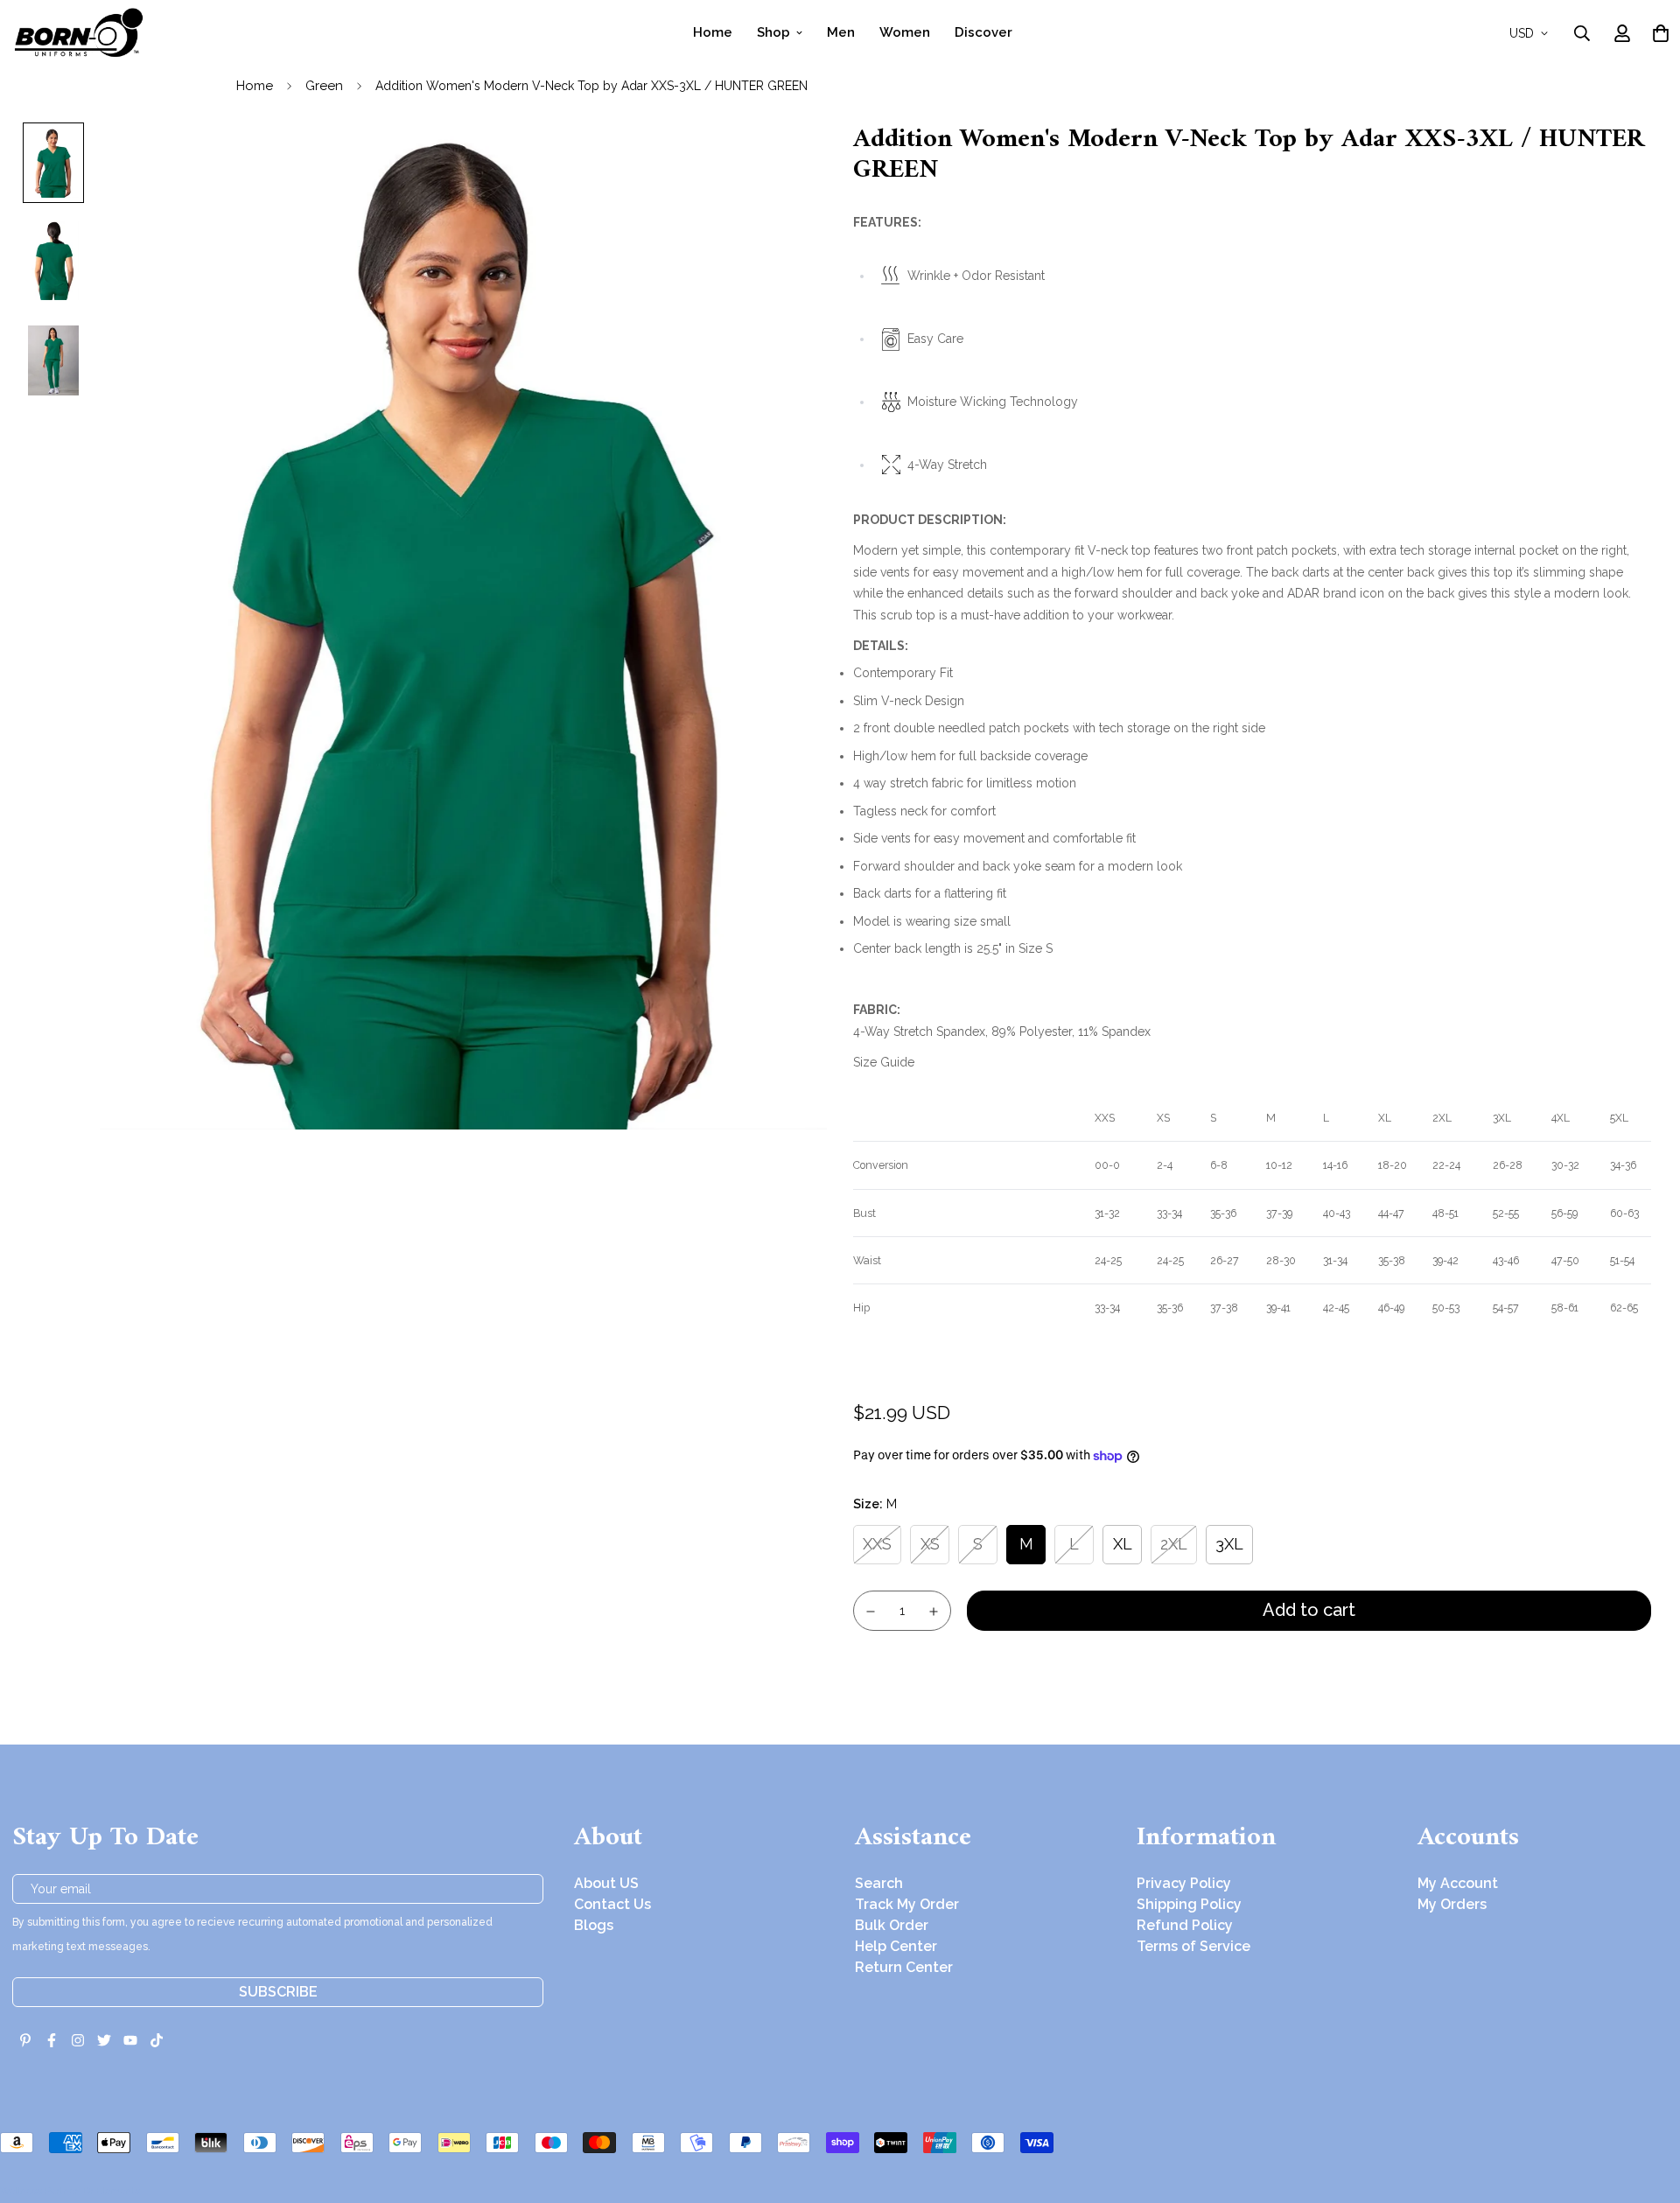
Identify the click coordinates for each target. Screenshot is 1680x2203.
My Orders (1452, 1904)
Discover (983, 32)
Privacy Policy (1184, 1883)
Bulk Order (892, 1925)
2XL (1174, 1544)
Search (879, 1883)
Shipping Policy (1189, 1904)
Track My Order (907, 1904)
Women (905, 32)
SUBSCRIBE (278, 1992)
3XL (1229, 1544)
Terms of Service (1193, 1946)
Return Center (904, 1967)
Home (713, 32)
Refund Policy (1185, 1925)
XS (930, 1544)
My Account (1458, 1883)
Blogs (594, 1925)
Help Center (896, 1946)
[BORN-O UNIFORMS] (78, 33)
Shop (773, 32)
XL (1123, 1544)
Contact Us (612, 1904)
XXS (877, 1544)
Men (841, 32)
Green (324, 86)
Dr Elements (112, 2191)
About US (606, 1883)
